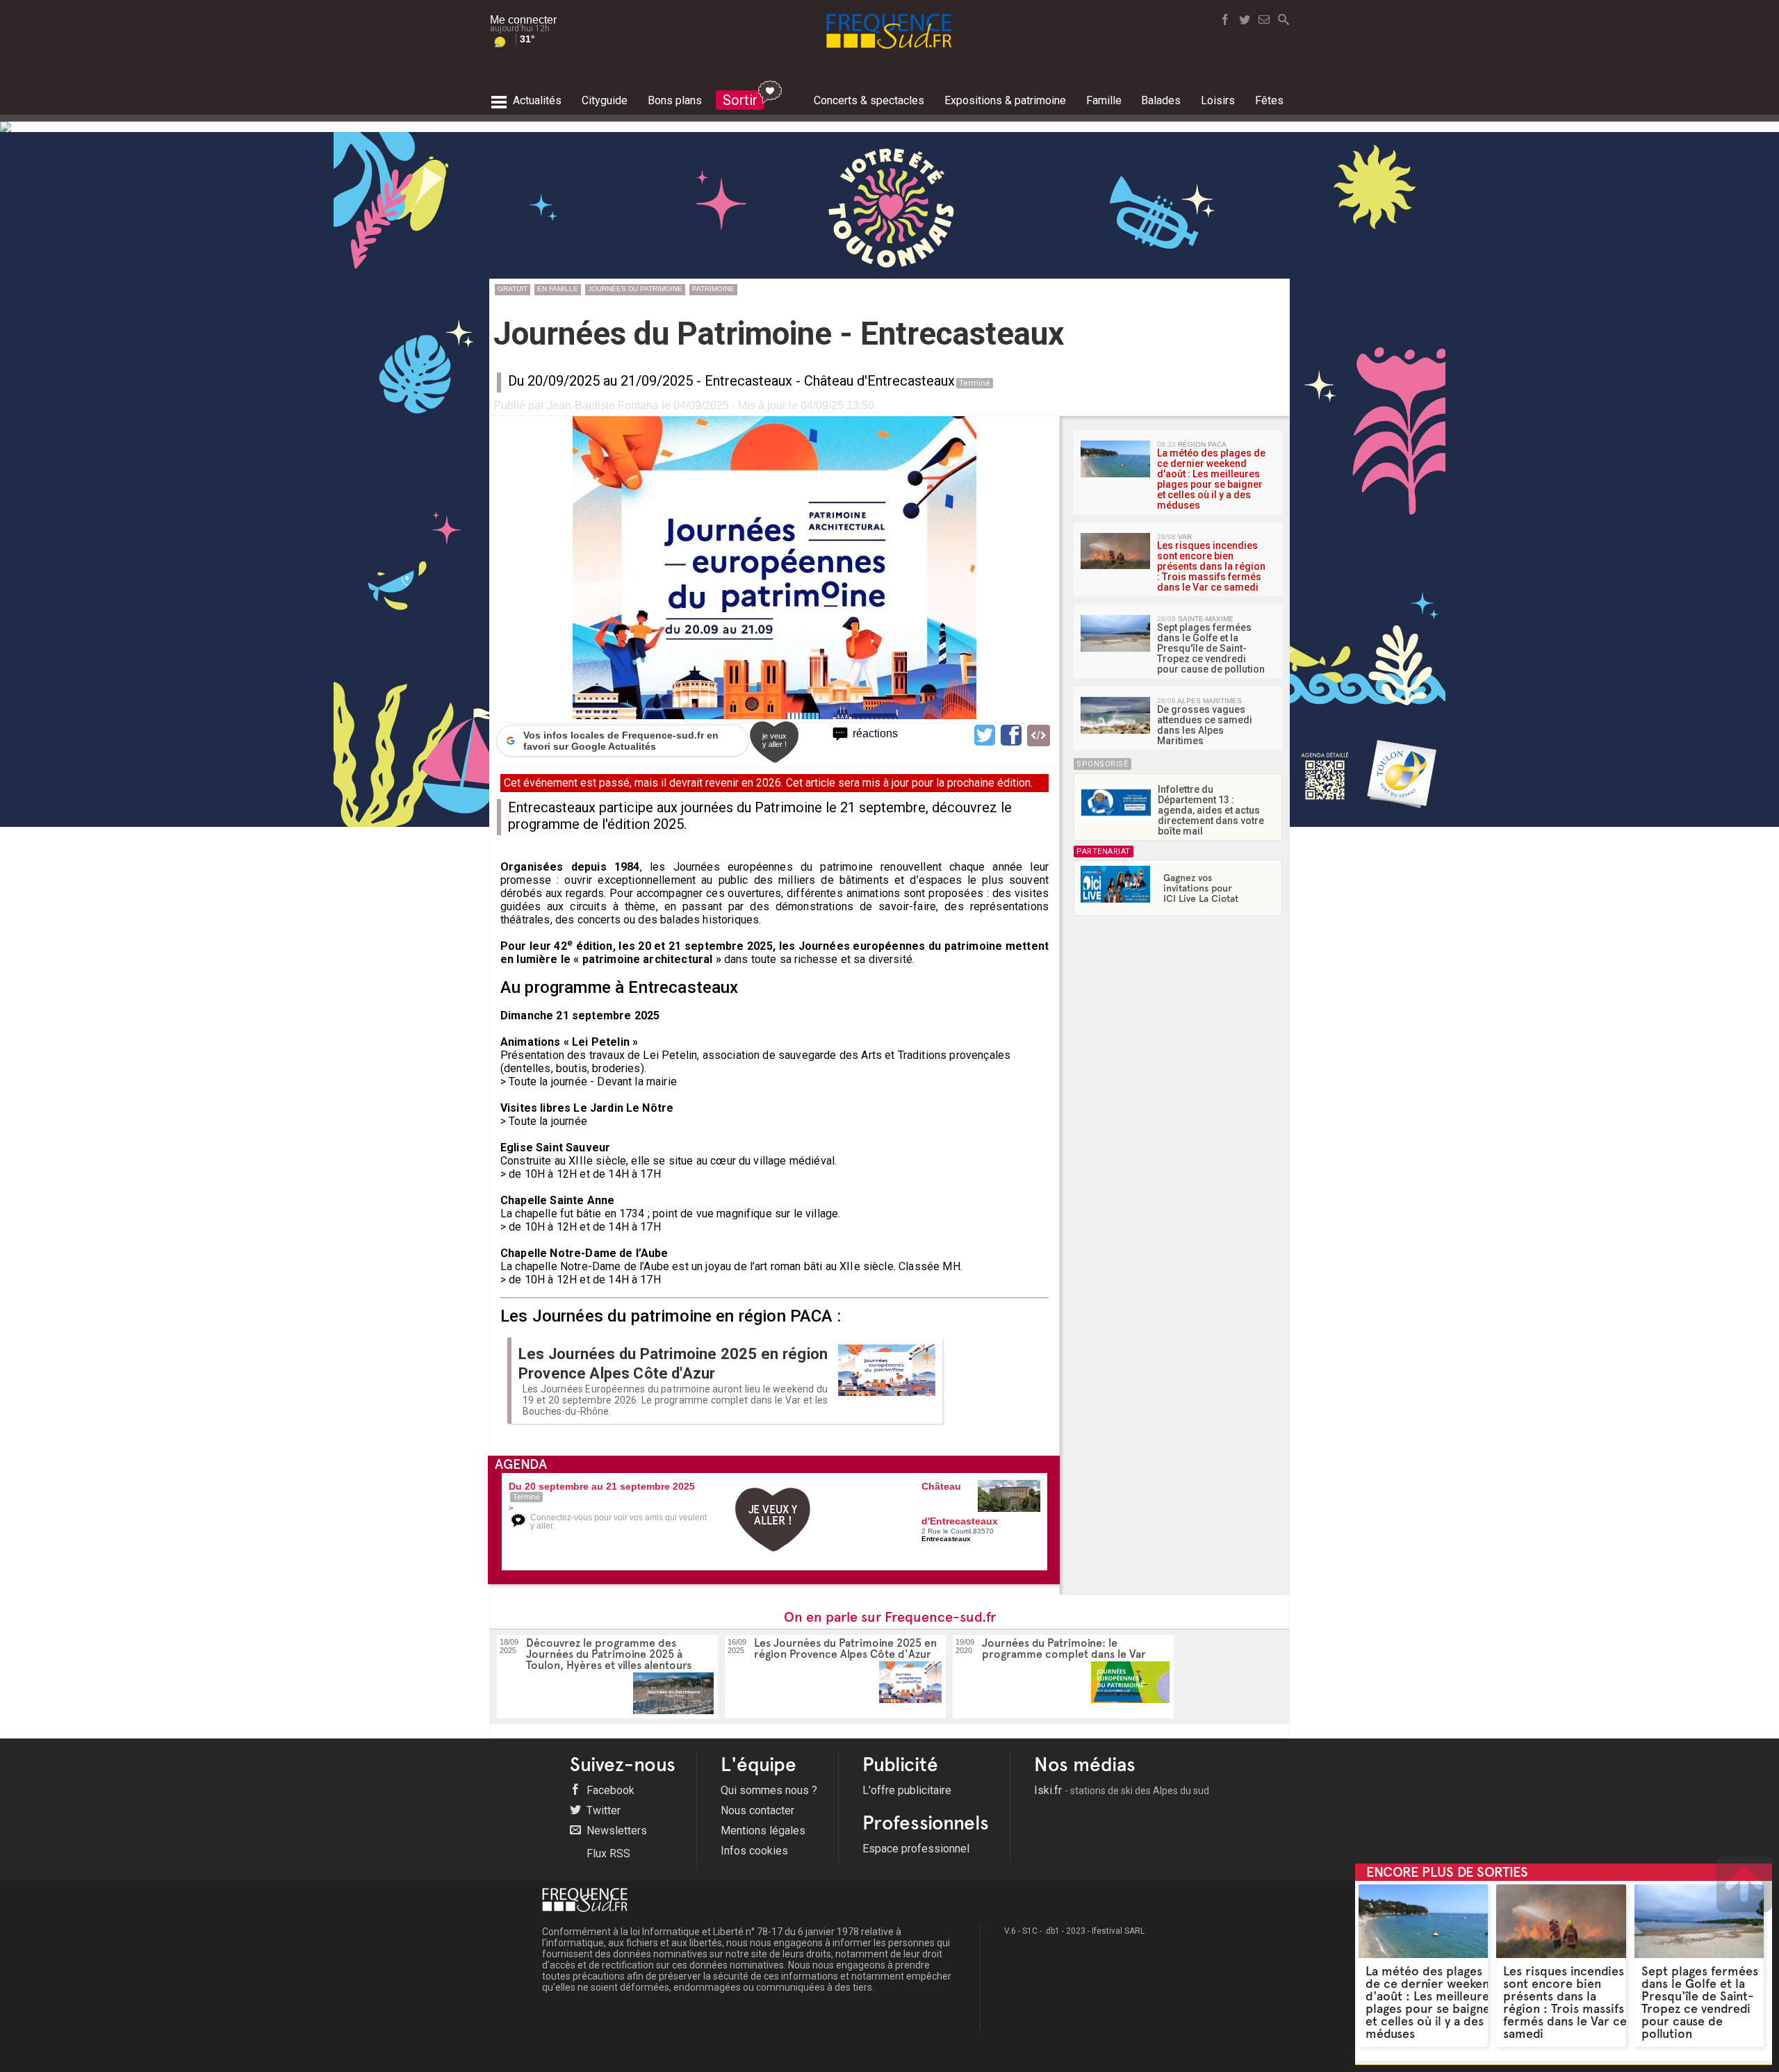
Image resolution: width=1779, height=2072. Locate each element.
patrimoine (713, 289)
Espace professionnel (916, 1849)
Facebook (609, 1790)
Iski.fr (1122, 1790)
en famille (558, 289)
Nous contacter (757, 1810)
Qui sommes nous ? (769, 1790)
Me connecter (523, 20)
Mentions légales (763, 1831)
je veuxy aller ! (774, 740)
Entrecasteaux (748, 381)
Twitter (602, 1810)
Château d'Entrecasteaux (879, 381)
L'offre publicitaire (907, 1790)
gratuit (513, 289)
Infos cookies (754, 1851)
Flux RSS (607, 1853)
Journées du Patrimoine (635, 289)
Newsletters (615, 1831)
